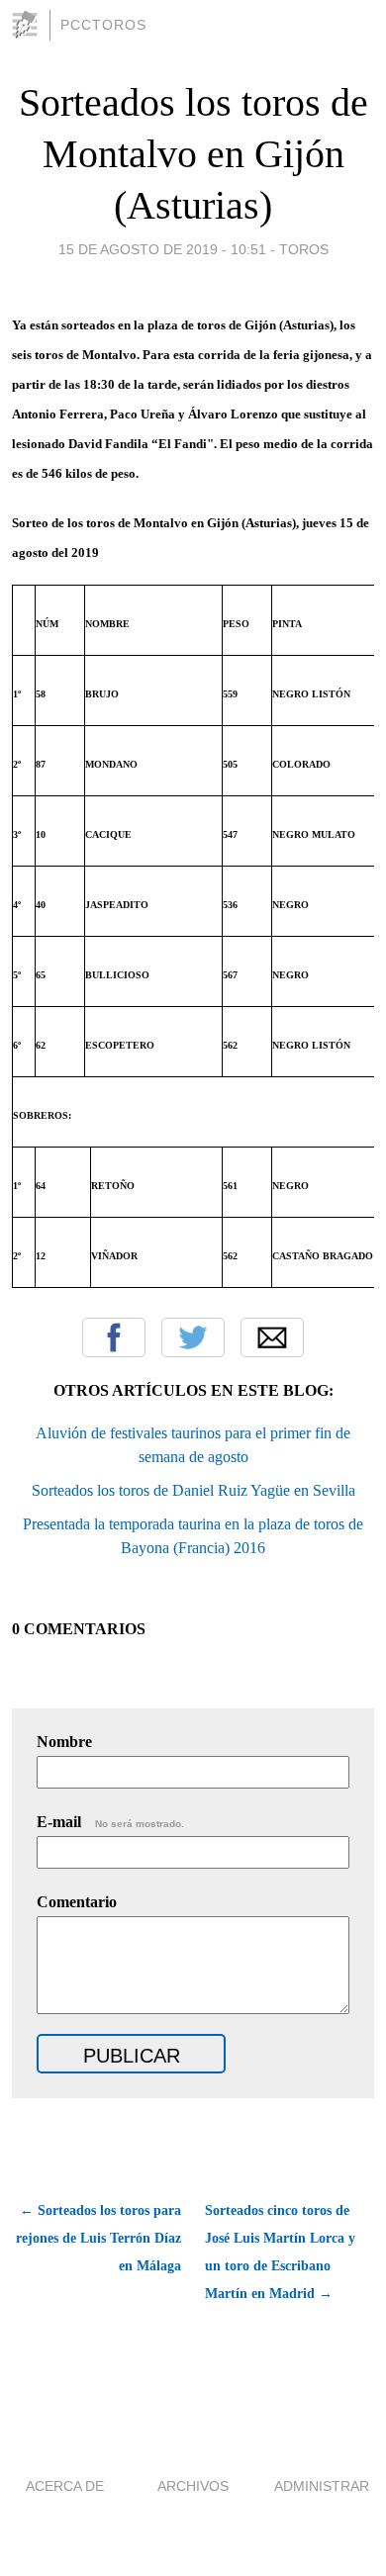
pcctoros (103, 25)
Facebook (114, 1337)
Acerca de (65, 2486)
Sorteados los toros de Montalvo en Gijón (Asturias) (193, 154)
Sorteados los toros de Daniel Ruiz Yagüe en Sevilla (193, 1490)
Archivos (193, 2486)
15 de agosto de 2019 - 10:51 (162, 249)
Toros (304, 249)
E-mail (110, 1822)
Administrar (322, 2486)
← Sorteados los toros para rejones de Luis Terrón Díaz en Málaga (98, 2238)
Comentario (77, 1902)
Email (272, 1337)
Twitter (193, 1337)
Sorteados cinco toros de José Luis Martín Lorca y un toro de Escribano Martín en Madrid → (280, 2252)
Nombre (64, 1742)
